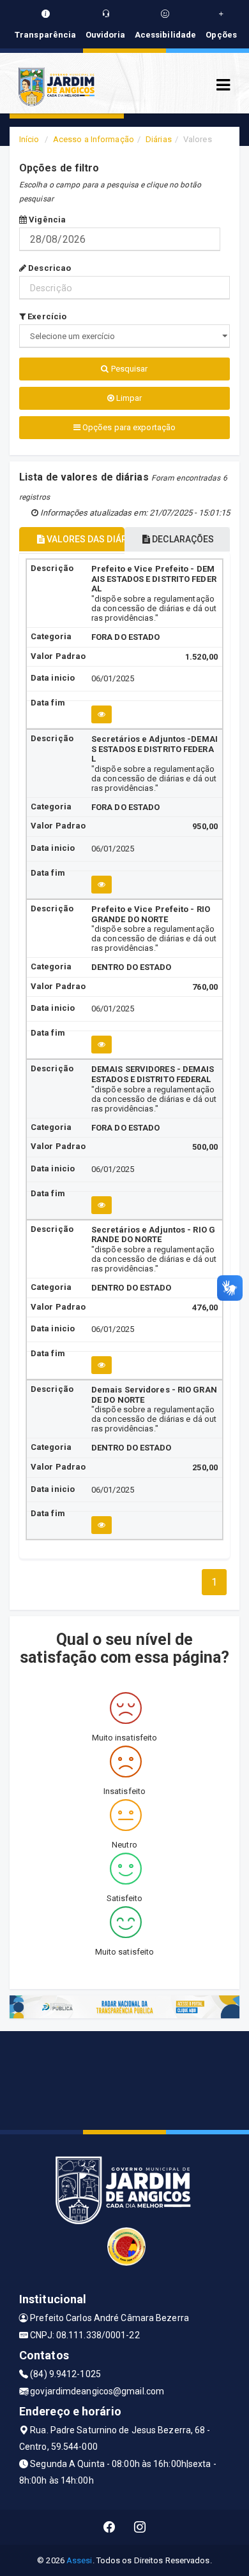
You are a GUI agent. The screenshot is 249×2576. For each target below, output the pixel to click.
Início (29, 139)
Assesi (79, 2560)
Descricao (49, 268)
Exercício (46, 316)
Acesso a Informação (94, 139)
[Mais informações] (102, 714)
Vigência (46, 220)
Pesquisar (129, 369)
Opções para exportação (128, 427)
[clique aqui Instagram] (140, 2527)
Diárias (159, 139)
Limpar (128, 398)
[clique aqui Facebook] (109, 2527)
